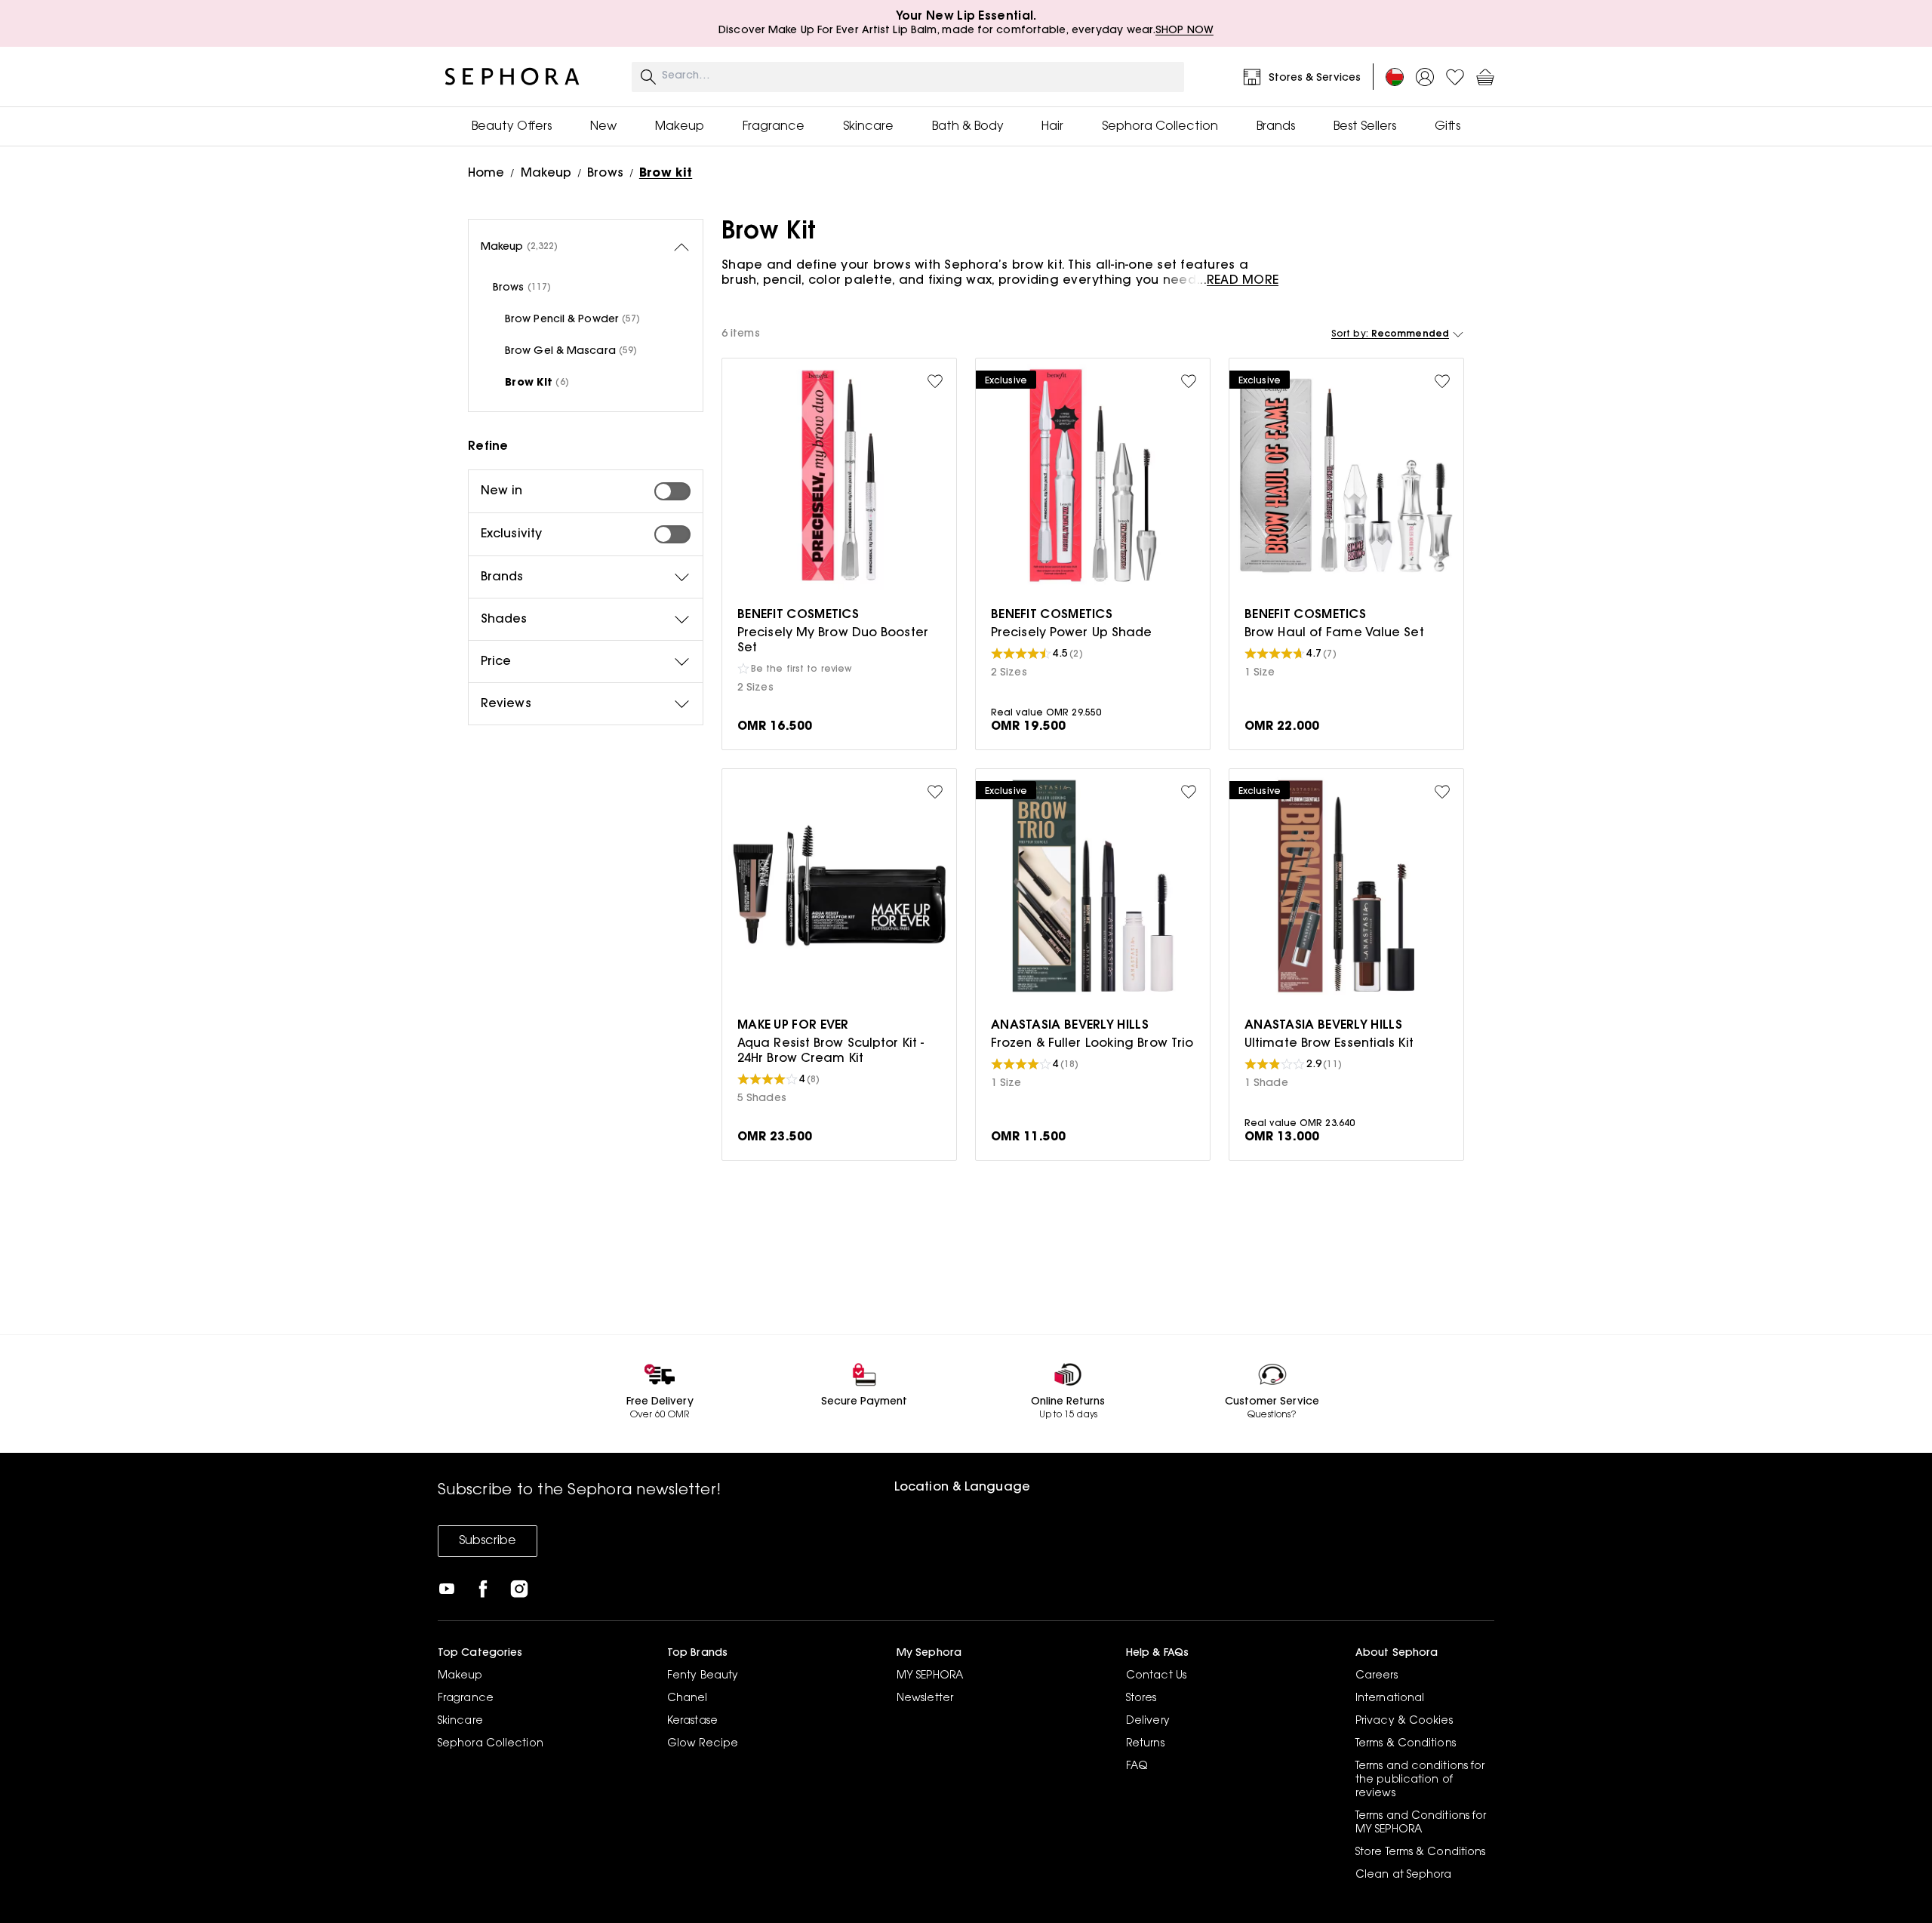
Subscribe (488, 1541)
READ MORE (1243, 281)
